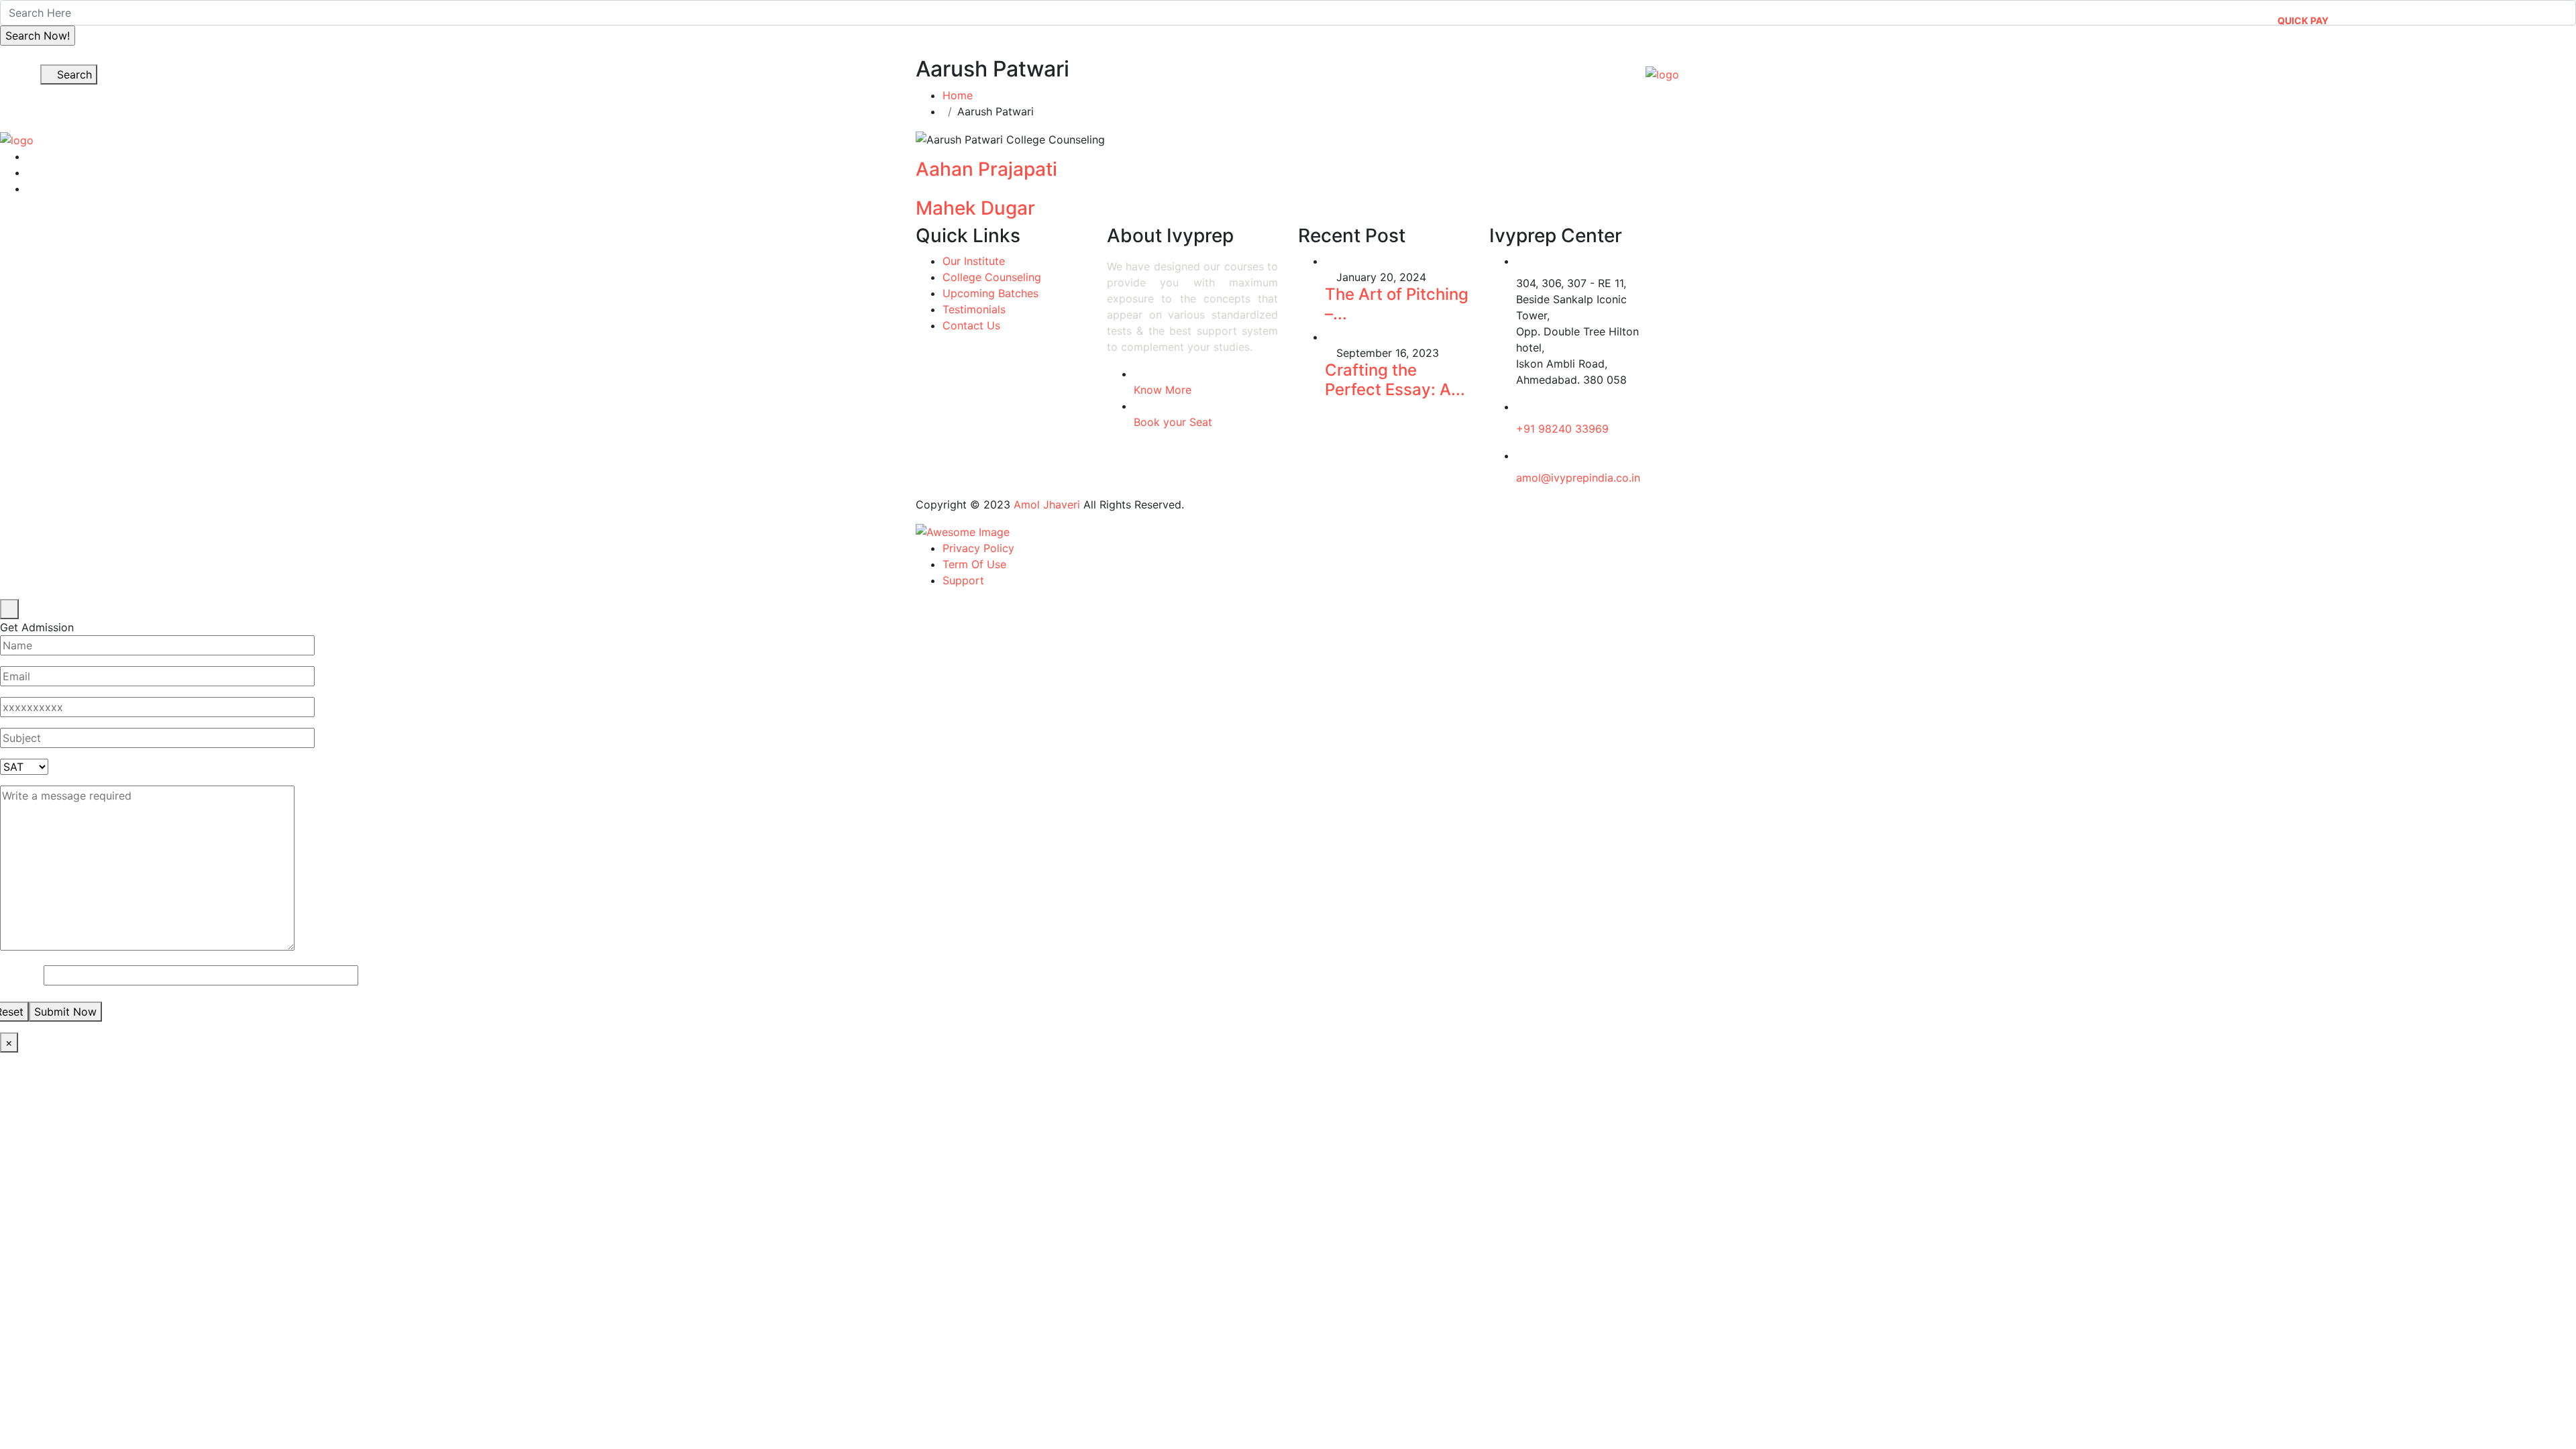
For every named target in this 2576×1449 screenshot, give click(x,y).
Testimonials (974, 309)
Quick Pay (2303, 20)
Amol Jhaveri (1047, 504)
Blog (1945, 68)
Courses (1501, 68)
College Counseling (992, 277)
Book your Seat (1173, 422)
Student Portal (2459, 15)
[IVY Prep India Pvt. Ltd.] (1662, 74)
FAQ (2526, 15)
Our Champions (1846, 68)
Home (1319, 68)
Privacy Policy (978, 548)
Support (963, 580)
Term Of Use (974, 564)
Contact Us (2018, 68)
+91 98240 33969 (1562, 429)
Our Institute (1399, 68)
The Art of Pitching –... (1397, 304)
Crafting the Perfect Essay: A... (1395, 380)
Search (73, 74)
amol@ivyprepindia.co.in (1578, 478)
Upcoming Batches (990, 293)
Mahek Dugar (975, 208)
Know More (1163, 390)
